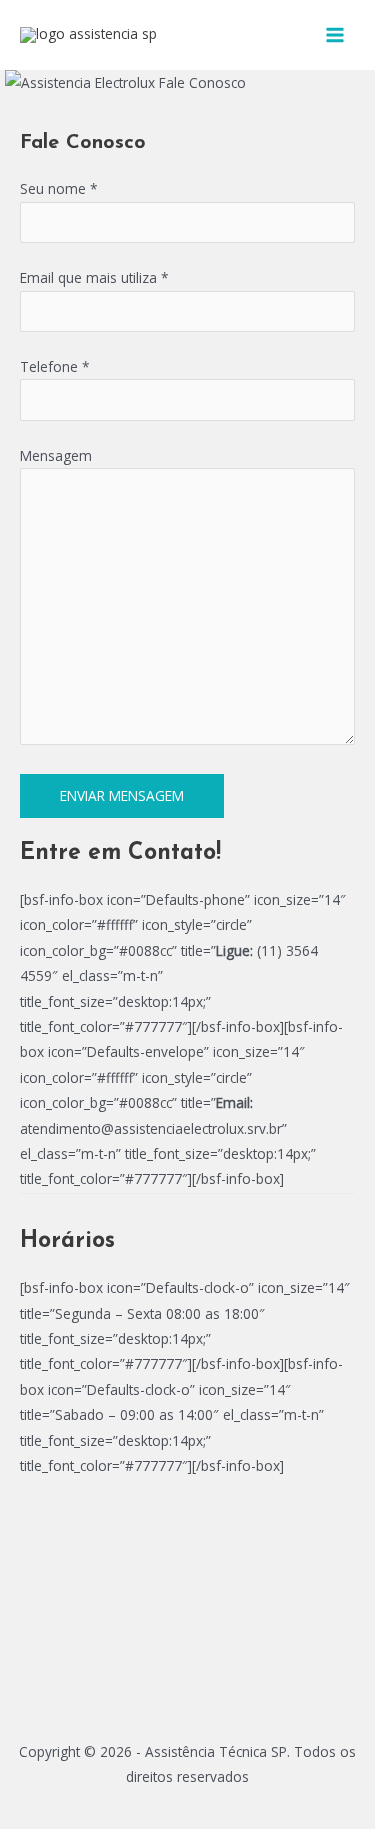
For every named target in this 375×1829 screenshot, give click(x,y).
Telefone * (55, 366)
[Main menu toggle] (335, 35)
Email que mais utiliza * (94, 277)
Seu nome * (59, 188)
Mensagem (56, 455)
